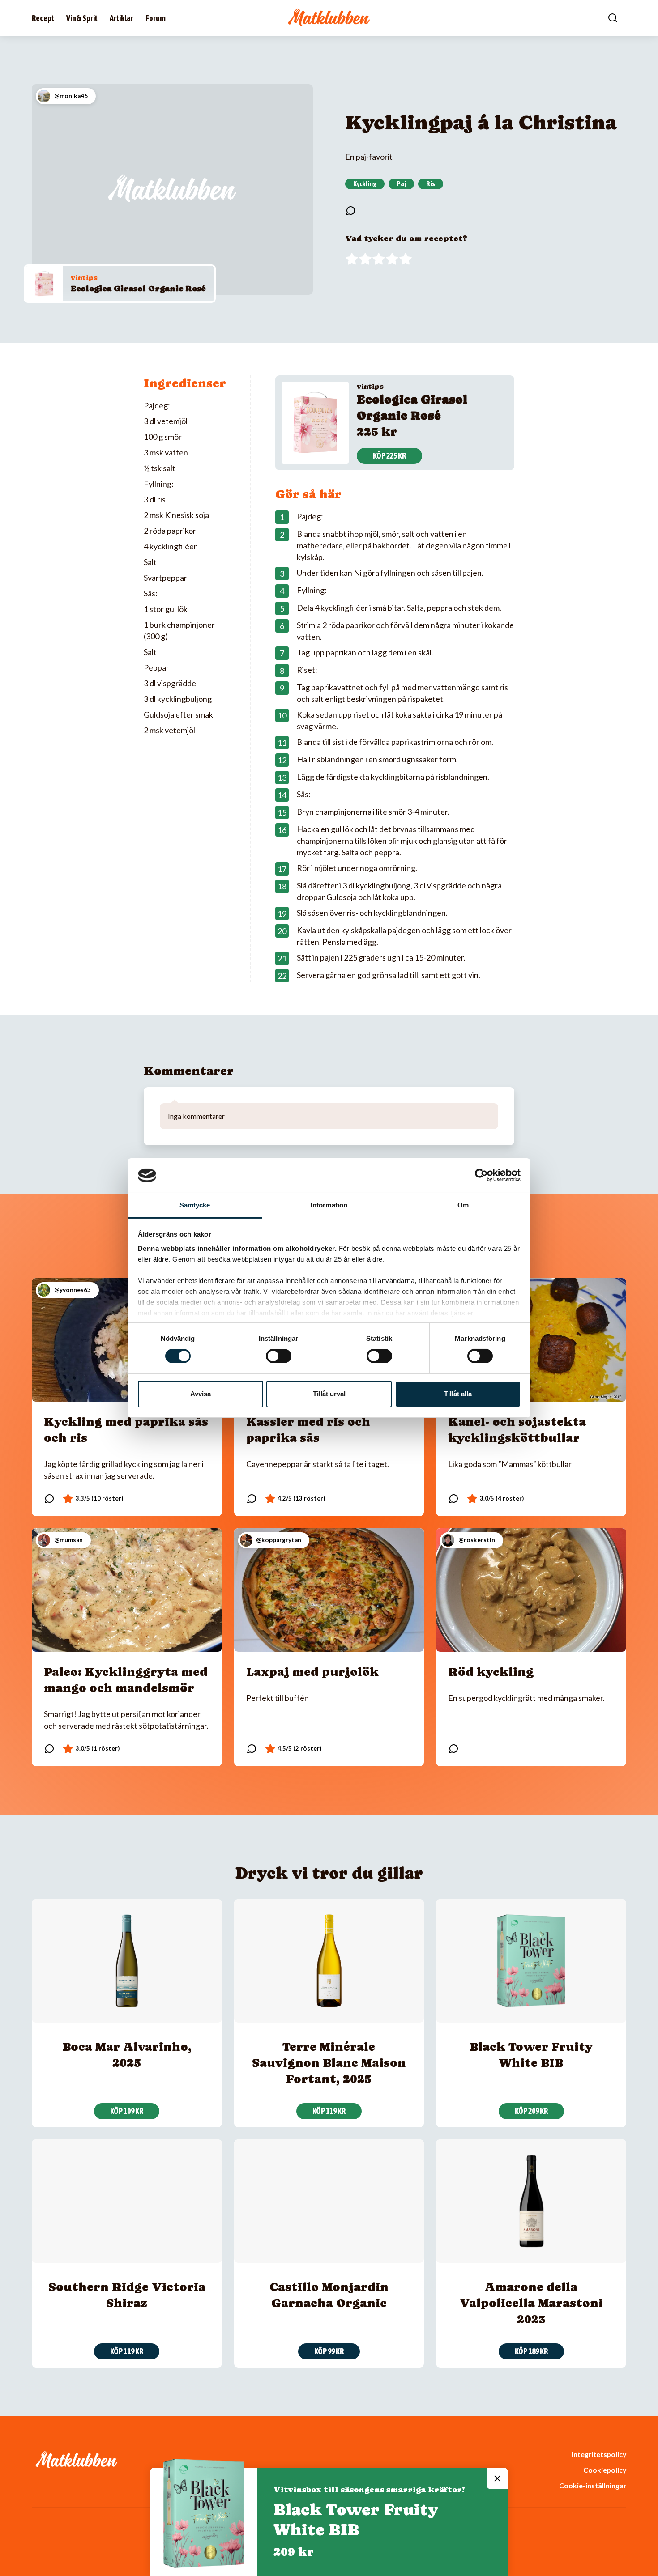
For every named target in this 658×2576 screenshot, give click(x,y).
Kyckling (365, 183)
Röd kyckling (491, 1672)
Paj (401, 183)
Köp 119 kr (329, 2111)
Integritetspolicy (599, 2454)
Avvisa (201, 1394)
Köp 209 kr (531, 2111)
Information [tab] (329, 1205)
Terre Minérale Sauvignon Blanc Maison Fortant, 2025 (329, 2063)
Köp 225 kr (389, 456)
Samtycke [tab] (195, 1205)
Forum (156, 18)
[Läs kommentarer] (350, 211)
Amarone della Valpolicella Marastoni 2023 (531, 2303)
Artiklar (122, 18)
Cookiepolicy (605, 2470)
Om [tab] (463, 1205)
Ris (431, 183)
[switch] (279, 1356)
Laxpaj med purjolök (312, 1672)
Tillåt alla (458, 1394)
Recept (43, 18)
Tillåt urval (329, 1394)
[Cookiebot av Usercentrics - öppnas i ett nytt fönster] (481, 1175)
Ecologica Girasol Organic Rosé (138, 288)
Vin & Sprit (82, 18)
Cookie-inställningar (593, 2485)
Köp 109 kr (127, 2111)
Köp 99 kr (329, 2351)
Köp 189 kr (531, 2351)
